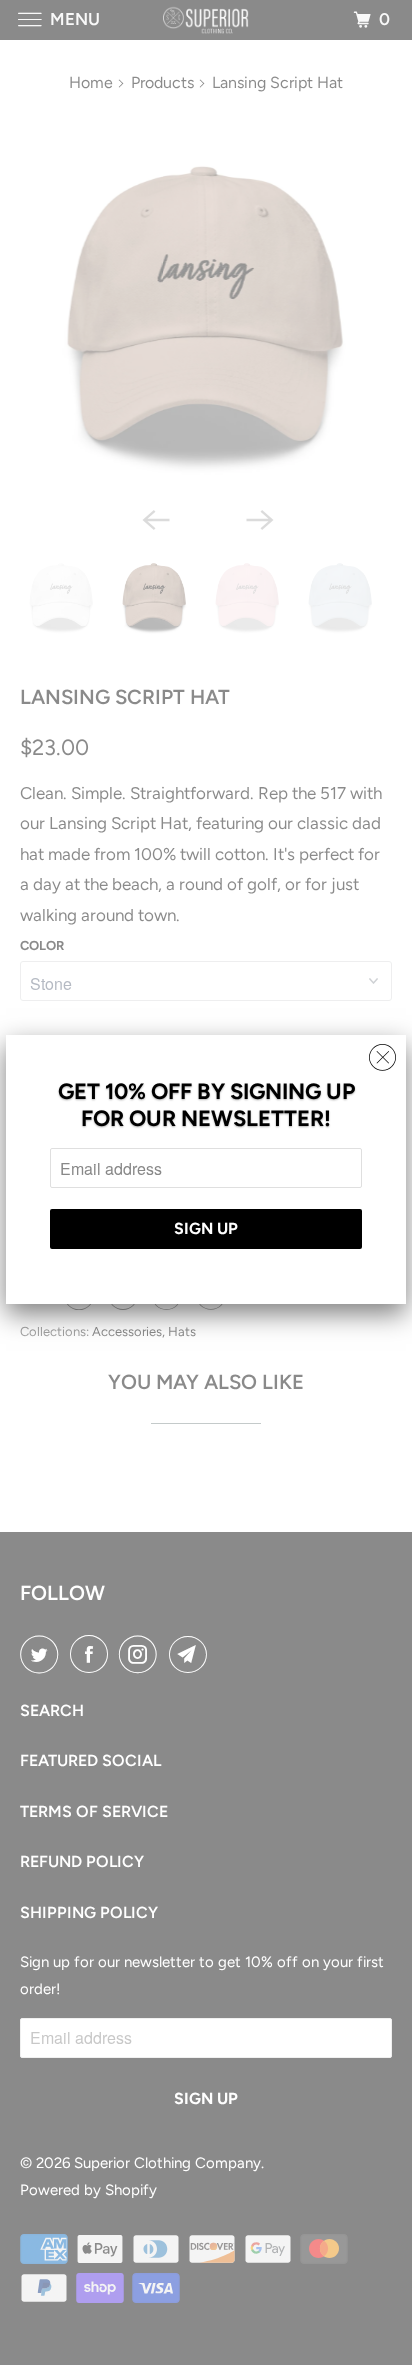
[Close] (382, 1052)
